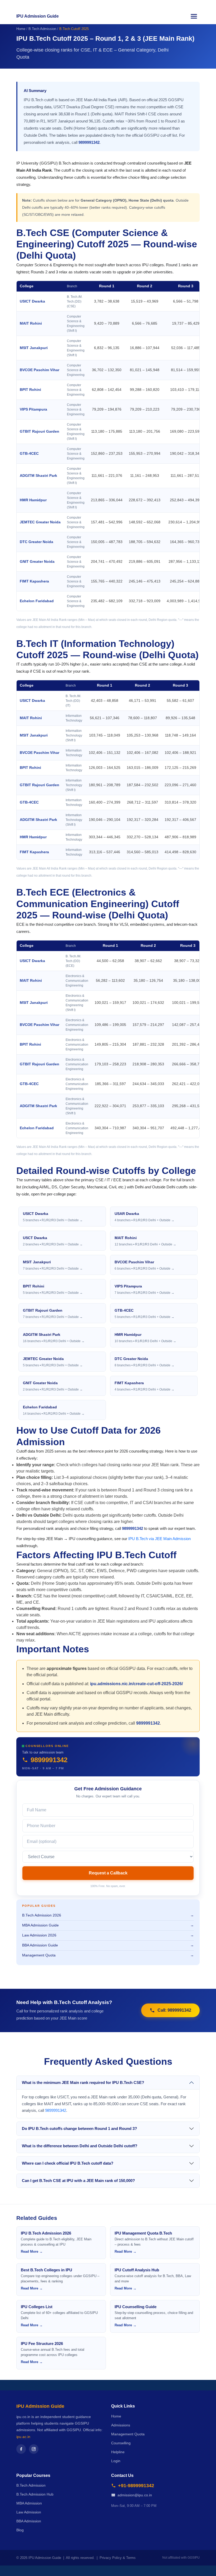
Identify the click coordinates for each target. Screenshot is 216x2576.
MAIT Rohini (31, 323)
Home (21, 29)
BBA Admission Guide (108, 1945)
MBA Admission (29, 2503)
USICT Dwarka (32, 301)
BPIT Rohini (30, 390)
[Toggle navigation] (194, 16)
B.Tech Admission (42, 29)
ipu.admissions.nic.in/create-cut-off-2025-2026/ (136, 1684)
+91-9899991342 (136, 2486)
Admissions (121, 2425)
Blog (20, 2530)
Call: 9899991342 (174, 2010)
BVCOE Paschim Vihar (40, 370)
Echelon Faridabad (37, 601)
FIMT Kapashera (34, 581)
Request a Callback (108, 1873)
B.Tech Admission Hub (35, 2494)
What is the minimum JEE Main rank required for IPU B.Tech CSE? (83, 2082)
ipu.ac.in (23, 2437)
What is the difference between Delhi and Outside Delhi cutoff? (80, 2146)
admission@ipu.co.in (135, 2495)
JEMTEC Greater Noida (40, 522)
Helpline (118, 2452)
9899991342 (89, 142)
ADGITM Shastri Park (38, 476)
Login (116, 2461)
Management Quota (108, 1955)
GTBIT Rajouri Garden (40, 431)
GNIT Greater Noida (37, 562)
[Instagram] (34, 2449)
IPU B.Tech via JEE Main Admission (159, 1539)
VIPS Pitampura (33, 409)
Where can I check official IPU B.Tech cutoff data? (68, 2163)
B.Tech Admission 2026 (108, 1915)
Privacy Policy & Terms (118, 2558)
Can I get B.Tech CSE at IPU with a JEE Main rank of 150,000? (78, 2181)
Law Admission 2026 (108, 1935)
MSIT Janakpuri (34, 348)
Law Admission (29, 2512)
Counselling (121, 2443)
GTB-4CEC (29, 454)
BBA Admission (29, 2521)
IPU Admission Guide (38, 16)
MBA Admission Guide (108, 1925)
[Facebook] (21, 2449)
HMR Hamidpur (33, 500)
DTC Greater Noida (36, 542)
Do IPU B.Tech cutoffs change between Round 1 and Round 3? (79, 2128)
